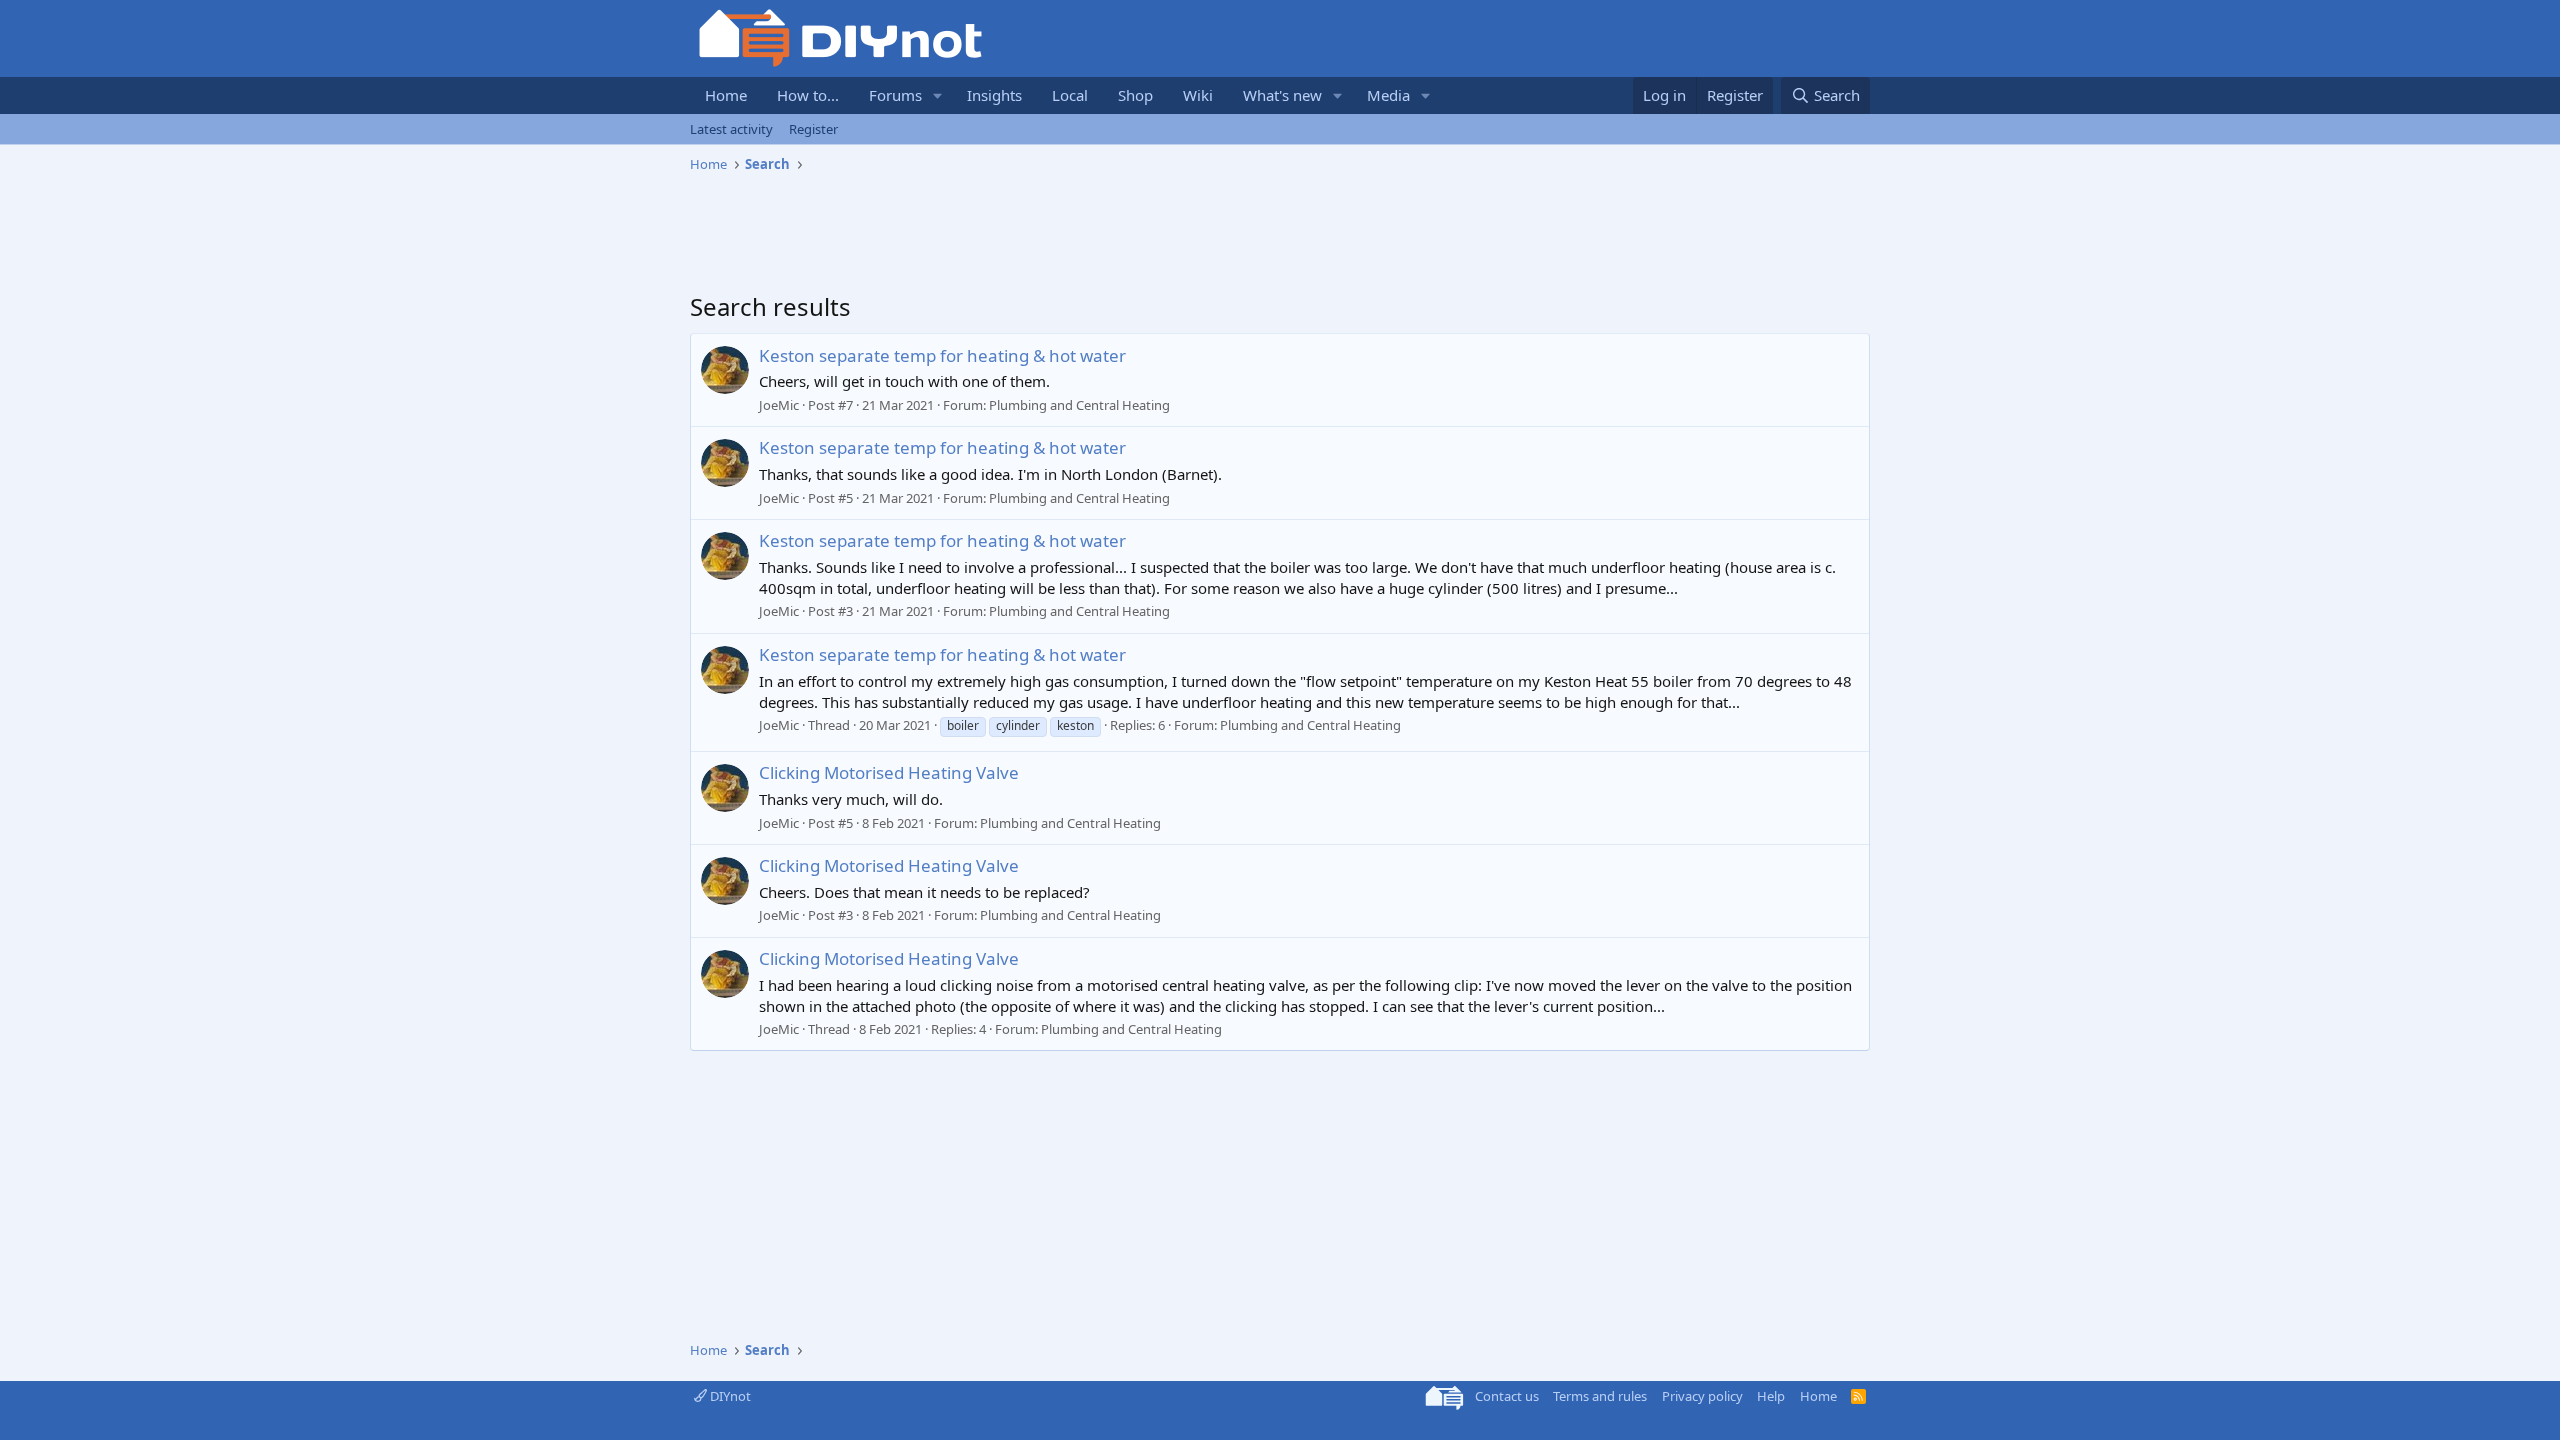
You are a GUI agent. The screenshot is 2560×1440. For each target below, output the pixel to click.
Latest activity (731, 129)
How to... (808, 95)
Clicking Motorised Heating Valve (889, 772)
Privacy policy (1702, 1396)
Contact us (1507, 1396)
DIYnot (729, 1396)
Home (726, 95)
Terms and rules (1600, 1396)
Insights (994, 95)
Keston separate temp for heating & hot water (942, 355)
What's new (1282, 95)
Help (1771, 1396)
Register (813, 129)
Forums (895, 95)
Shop (1135, 95)
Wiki (1198, 95)
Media (1388, 95)
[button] (938, 95)
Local (1070, 95)
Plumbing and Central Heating (1079, 405)
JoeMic (779, 405)
